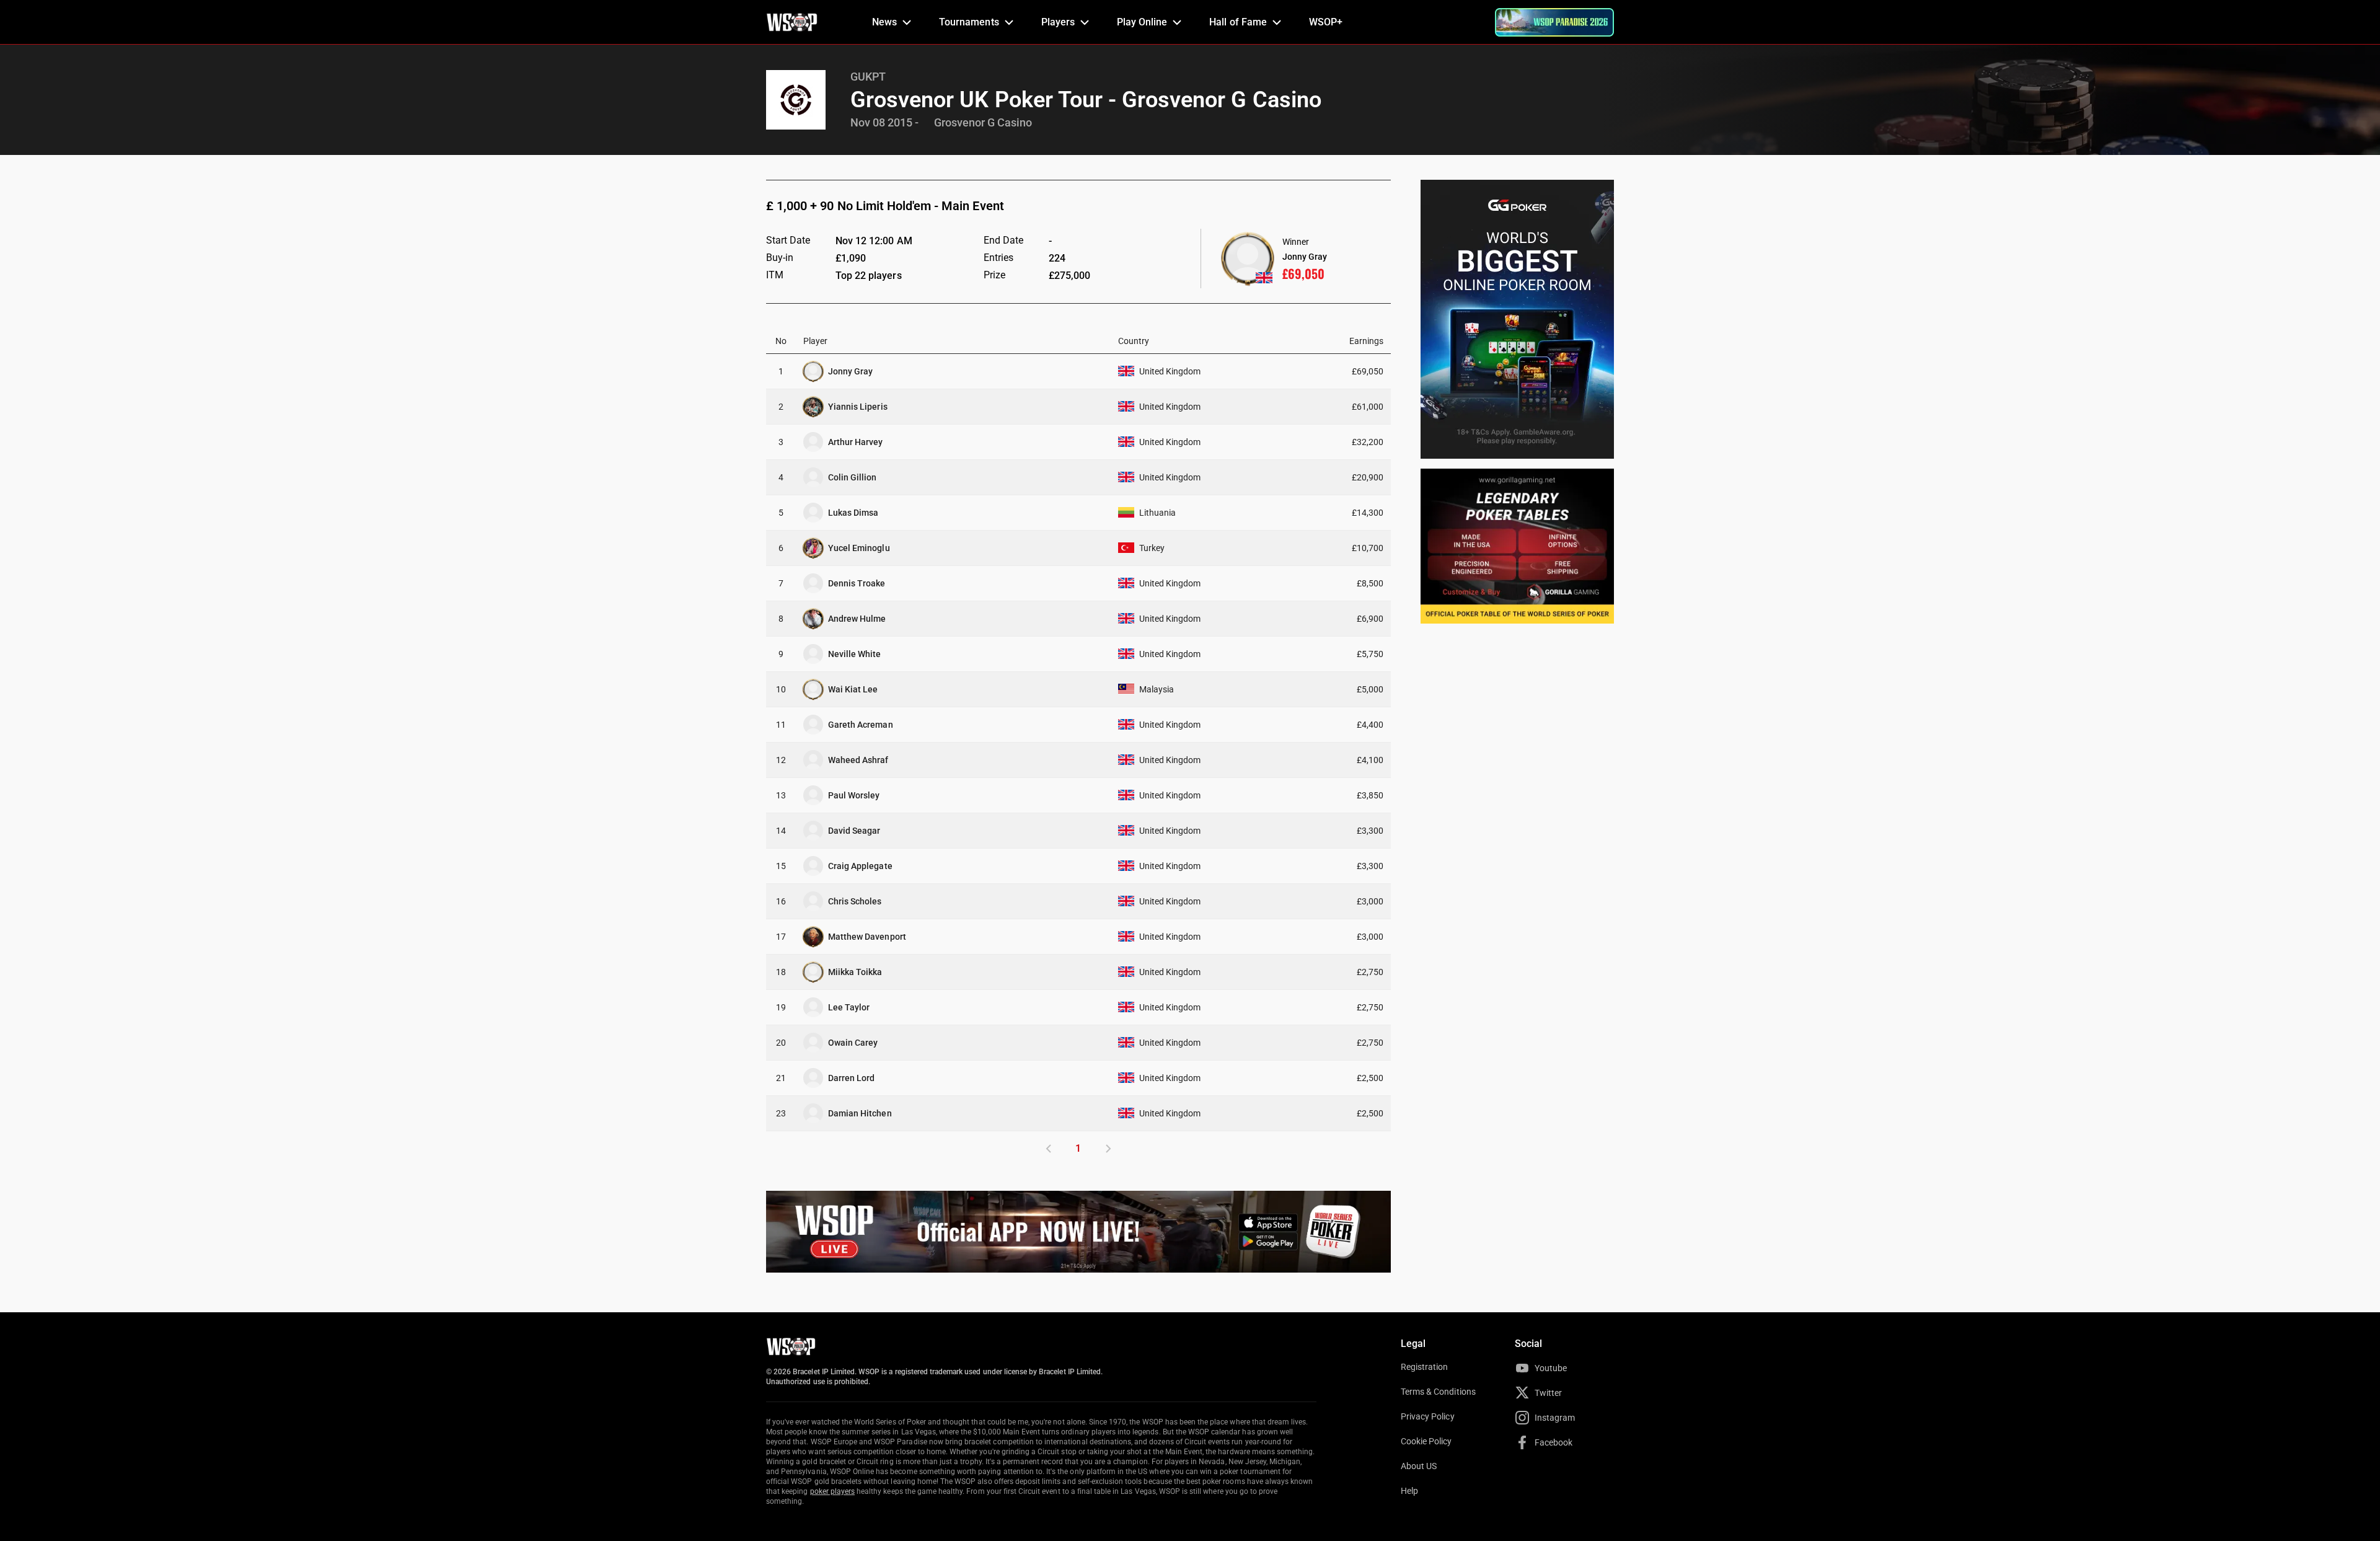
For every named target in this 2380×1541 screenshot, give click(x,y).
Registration (1424, 1367)
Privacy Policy (1428, 1416)
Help (1409, 1491)
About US (1419, 1466)
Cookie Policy (1426, 1441)
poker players (833, 1491)
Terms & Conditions (1438, 1392)
